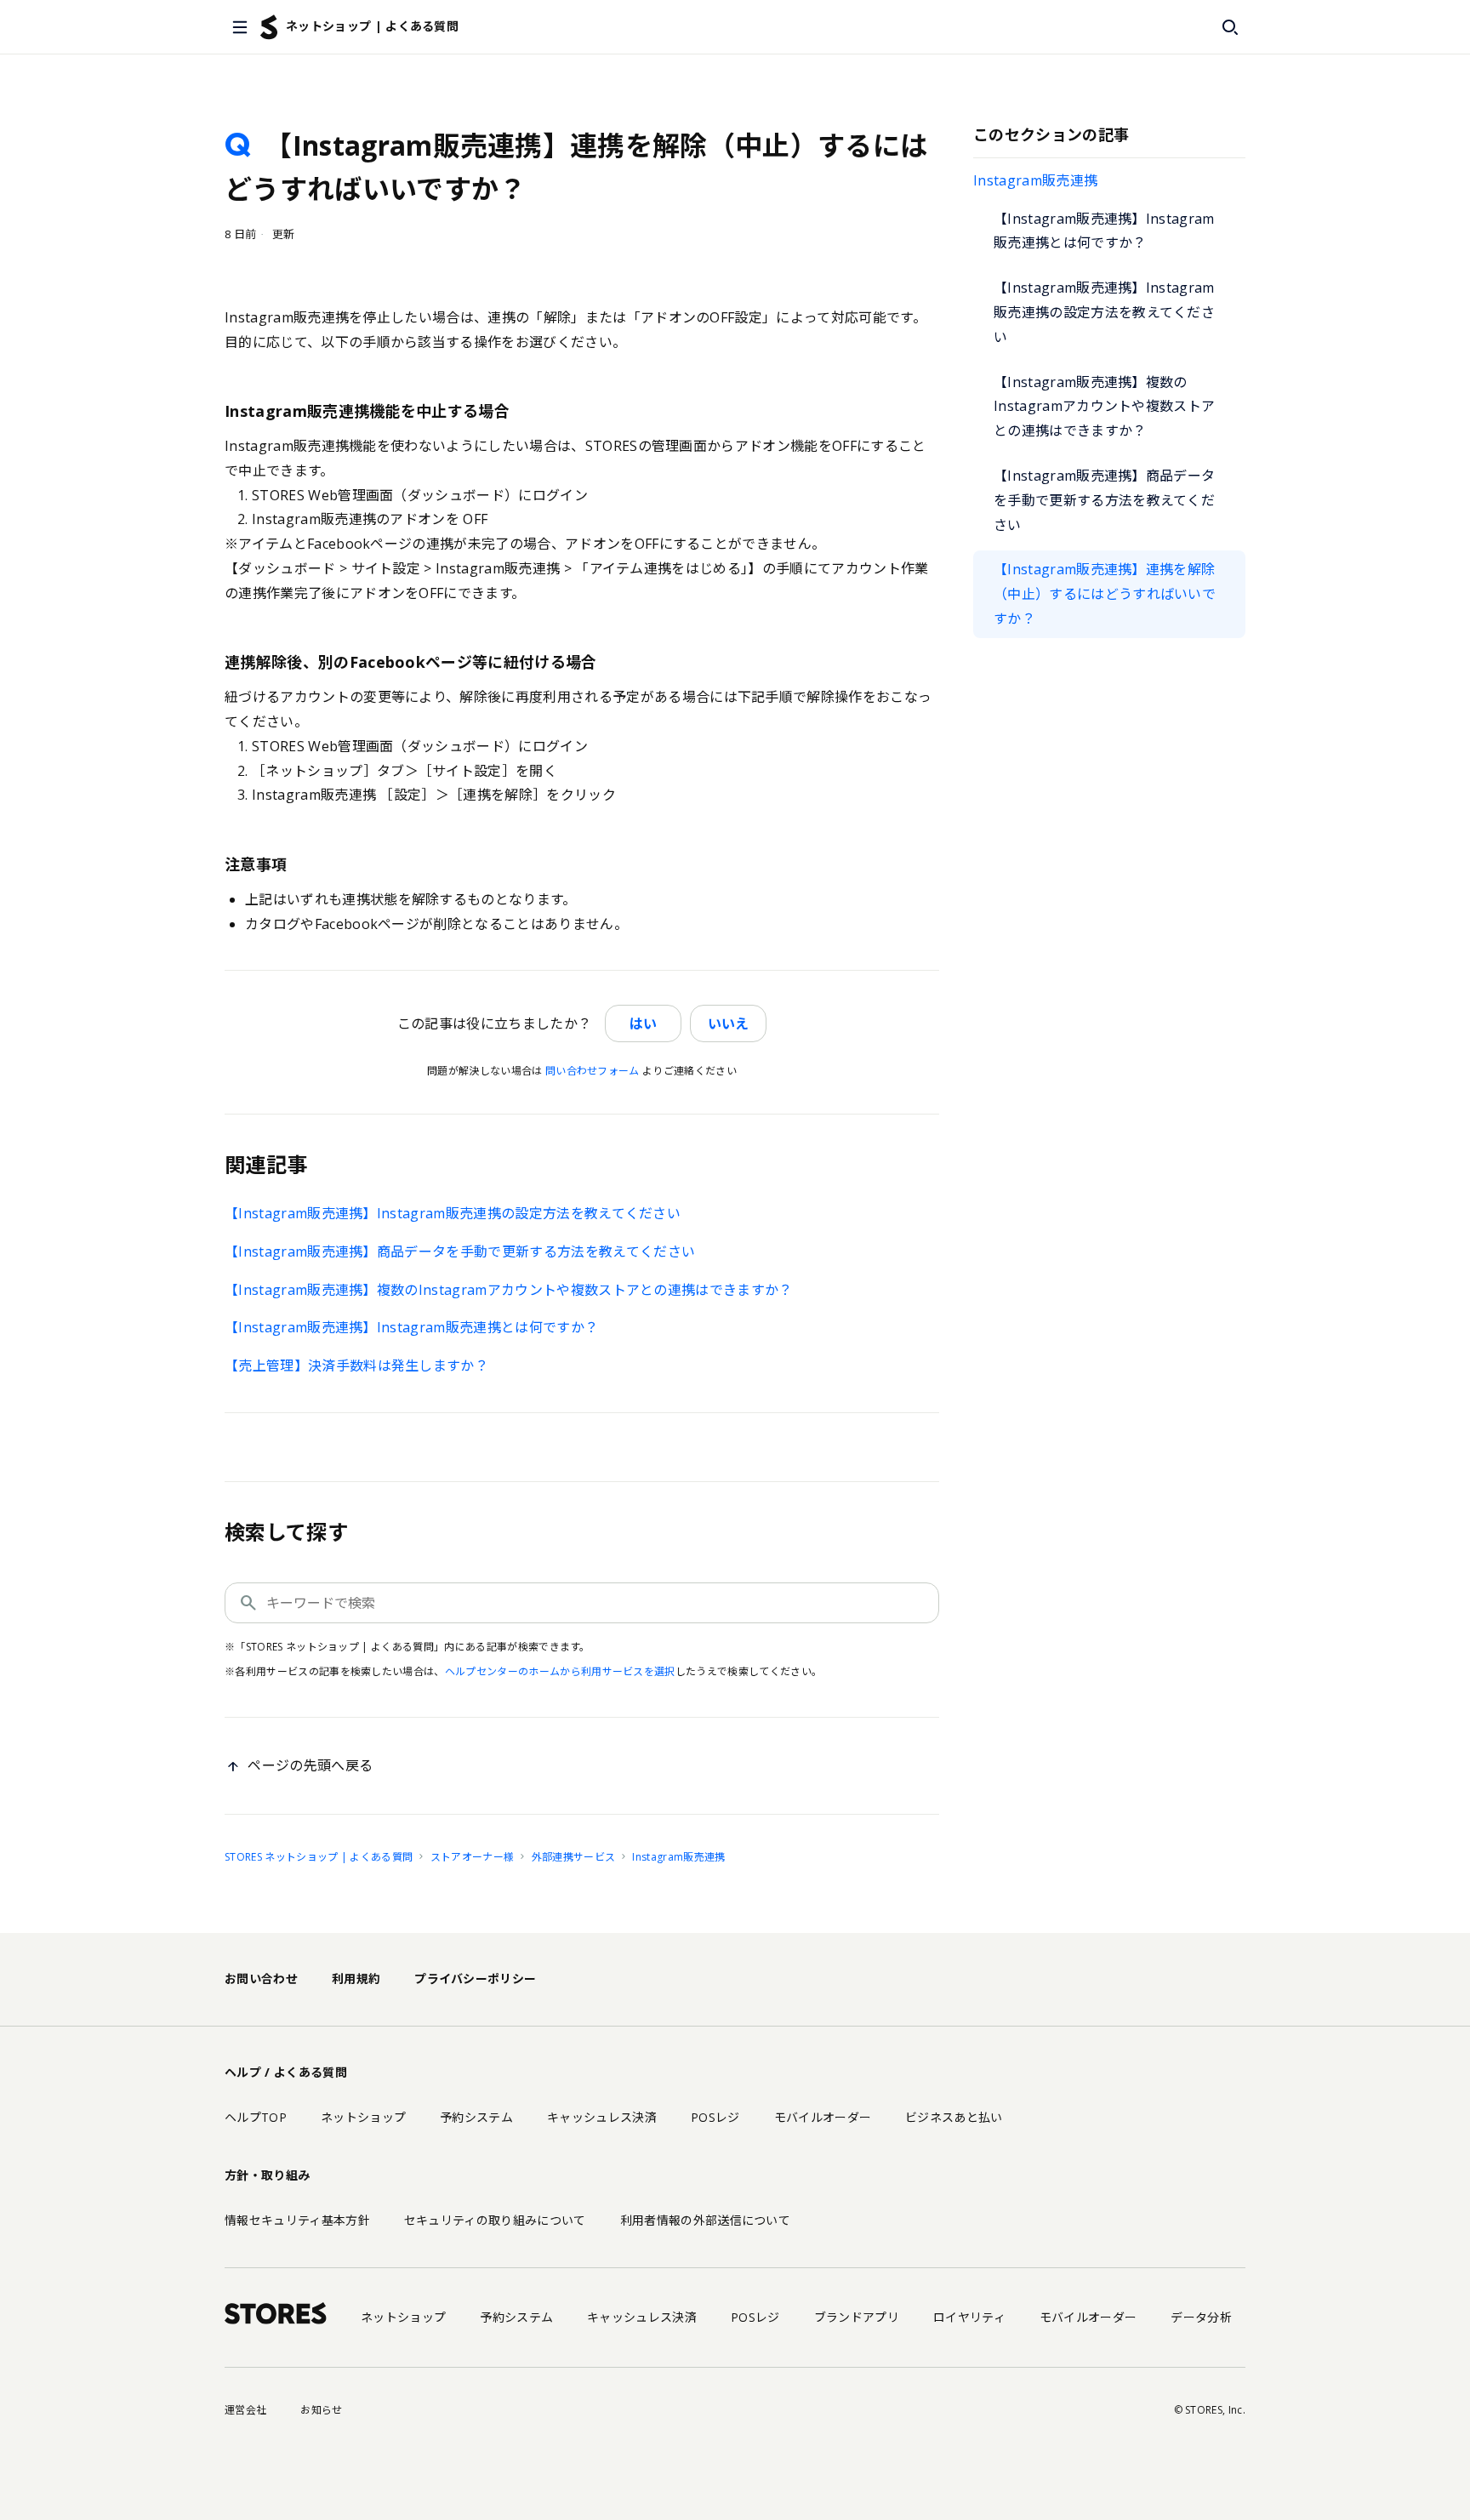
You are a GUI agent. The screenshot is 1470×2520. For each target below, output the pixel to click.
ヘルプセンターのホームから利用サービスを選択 (560, 1671)
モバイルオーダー (823, 2117)
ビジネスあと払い (954, 2117)
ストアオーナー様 (473, 1857)
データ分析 (1201, 2317)
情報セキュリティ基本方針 (297, 2220)
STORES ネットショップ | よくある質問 (319, 1857)
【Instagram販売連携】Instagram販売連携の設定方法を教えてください (1104, 312)
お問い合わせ (261, 1978)
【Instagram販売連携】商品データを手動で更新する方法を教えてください (1104, 500)
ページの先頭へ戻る (310, 1765)
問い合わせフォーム (593, 1071)
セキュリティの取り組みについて (495, 2220)
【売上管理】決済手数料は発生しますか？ (356, 1365)
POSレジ (715, 2117)
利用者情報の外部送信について (705, 2220)
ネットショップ (363, 2117)
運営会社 (245, 2410)
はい (643, 1023)
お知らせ (321, 2410)
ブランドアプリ (857, 2317)
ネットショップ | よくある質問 (372, 26)
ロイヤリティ (969, 2317)
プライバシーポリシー (475, 1978)
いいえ (728, 1023)
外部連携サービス (574, 1857)
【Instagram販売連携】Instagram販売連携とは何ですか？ (1104, 231)
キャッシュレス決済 (602, 2117)
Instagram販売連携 (1035, 180)
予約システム (476, 2117)
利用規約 (356, 1978)
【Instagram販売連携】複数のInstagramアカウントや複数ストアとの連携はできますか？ (1104, 407)
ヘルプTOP (256, 2117)
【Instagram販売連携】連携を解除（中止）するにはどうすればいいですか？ (1105, 594)
